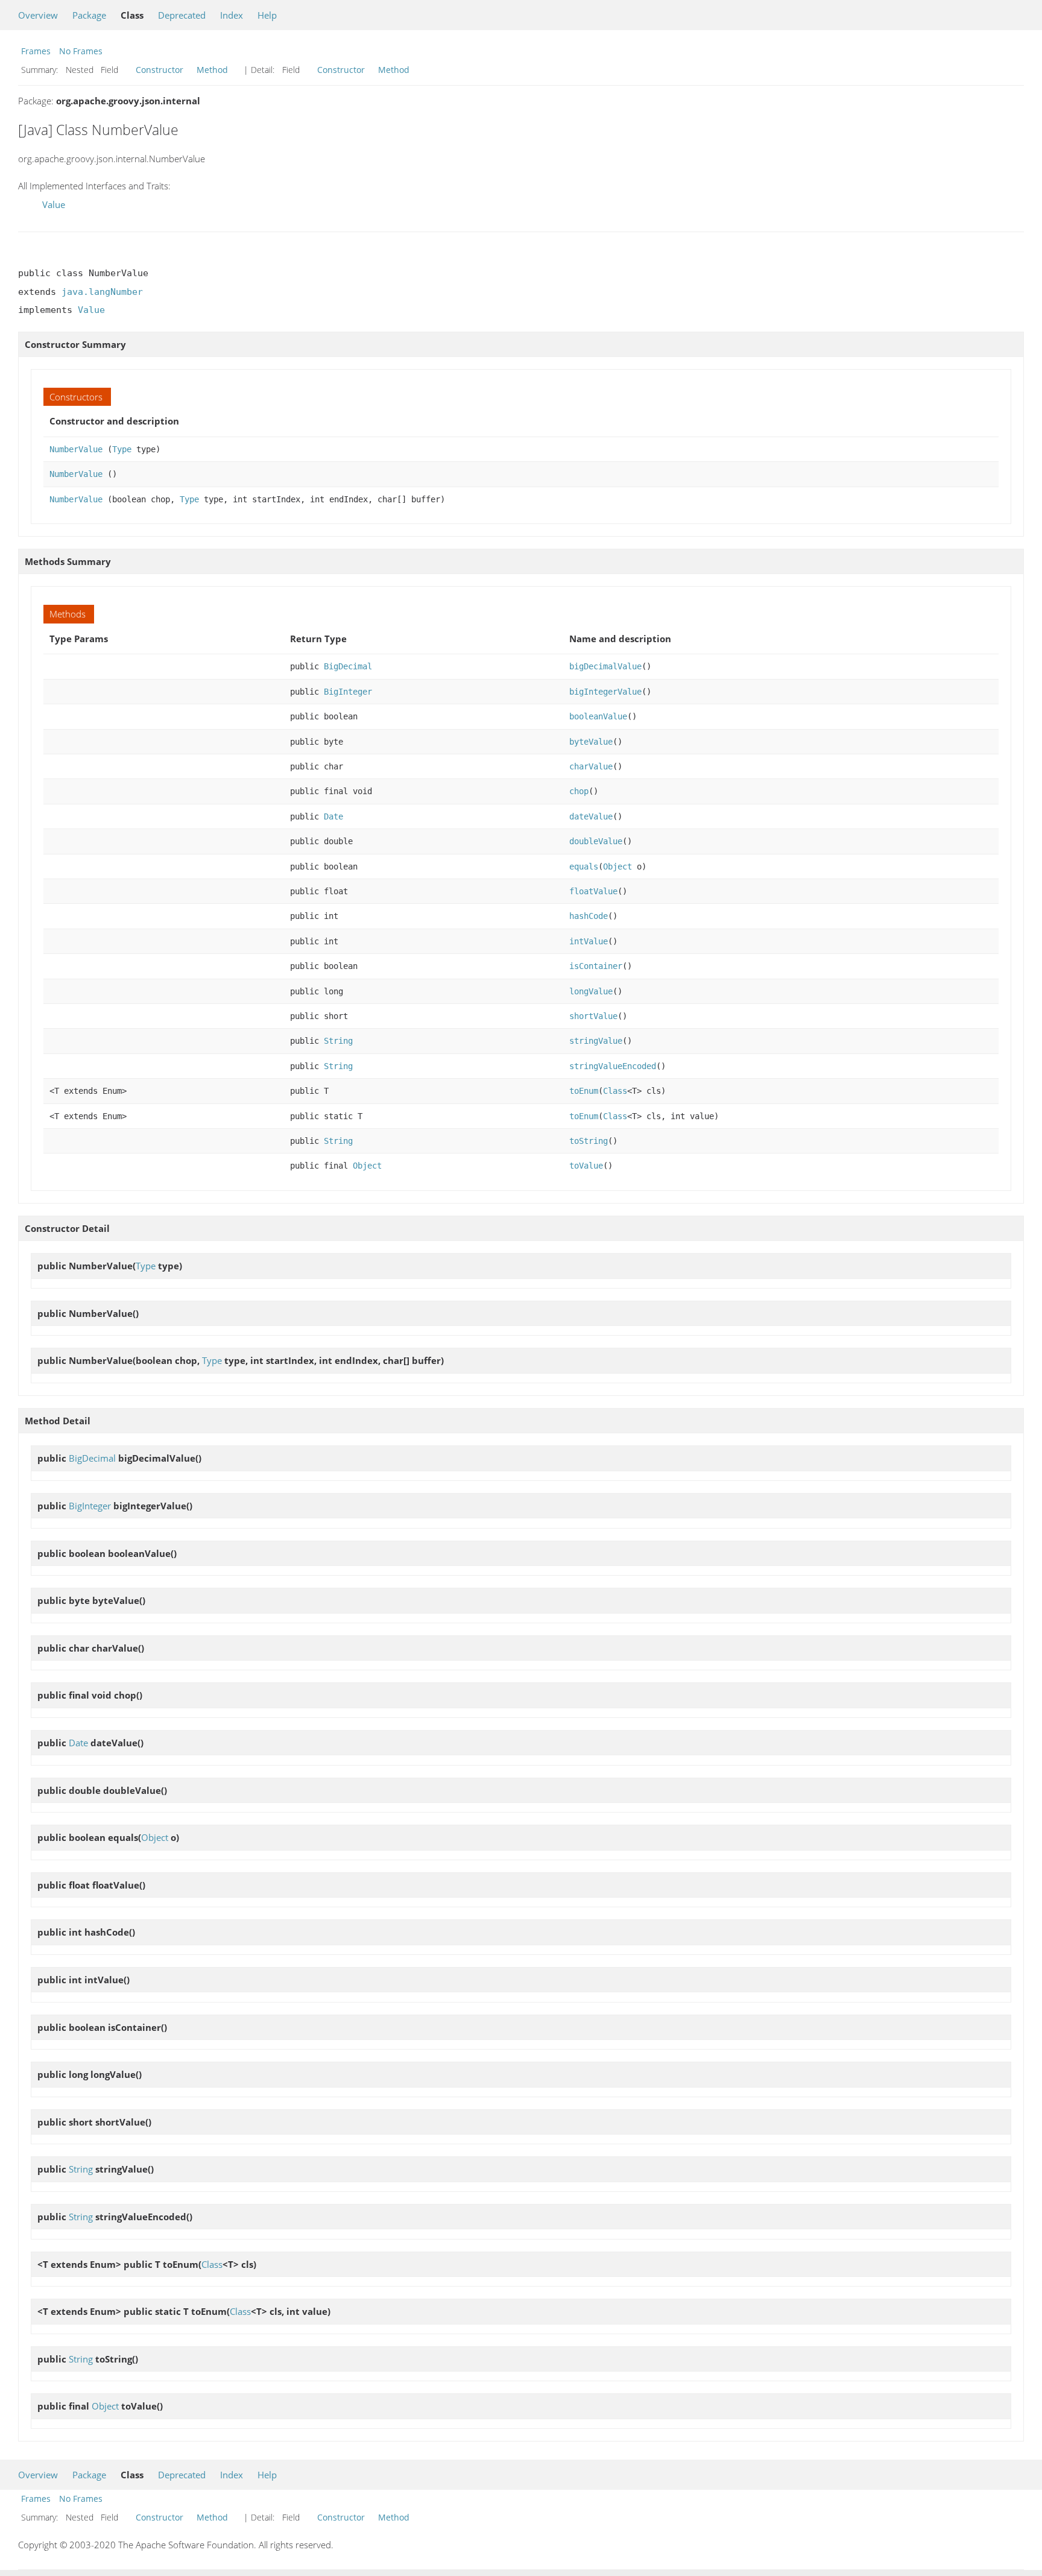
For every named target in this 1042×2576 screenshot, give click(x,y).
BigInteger (348, 692)
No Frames (81, 51)
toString (589, 1141)
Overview (38, 15)
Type (122, 449)
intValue (589, 941)
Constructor (159, 70)
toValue (586, 1166)
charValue (591, 766)
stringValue (596, 1041)
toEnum (584, 1091)
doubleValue (596, 841)
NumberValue (76, 449)
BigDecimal (348, 666)
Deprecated (182, 15)
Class (615, 1091)
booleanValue (598, 716)
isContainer (596, 966)
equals (584, 867)
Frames (36, 51)
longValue (591, 991)
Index (232, 15)
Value (54, 204)
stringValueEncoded (613, 1066)
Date (333, 816)
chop (579, 791)
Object (617, 867)
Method (212, 70)
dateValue (591, 816)
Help (267, 15)
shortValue (593, 1016)
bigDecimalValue (605, 666)
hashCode (589, 916)
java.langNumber (102, 292)
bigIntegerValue (605, 692)
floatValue (593, 891)
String (338, 1041)
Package (89, 15)
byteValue (591, 742)
